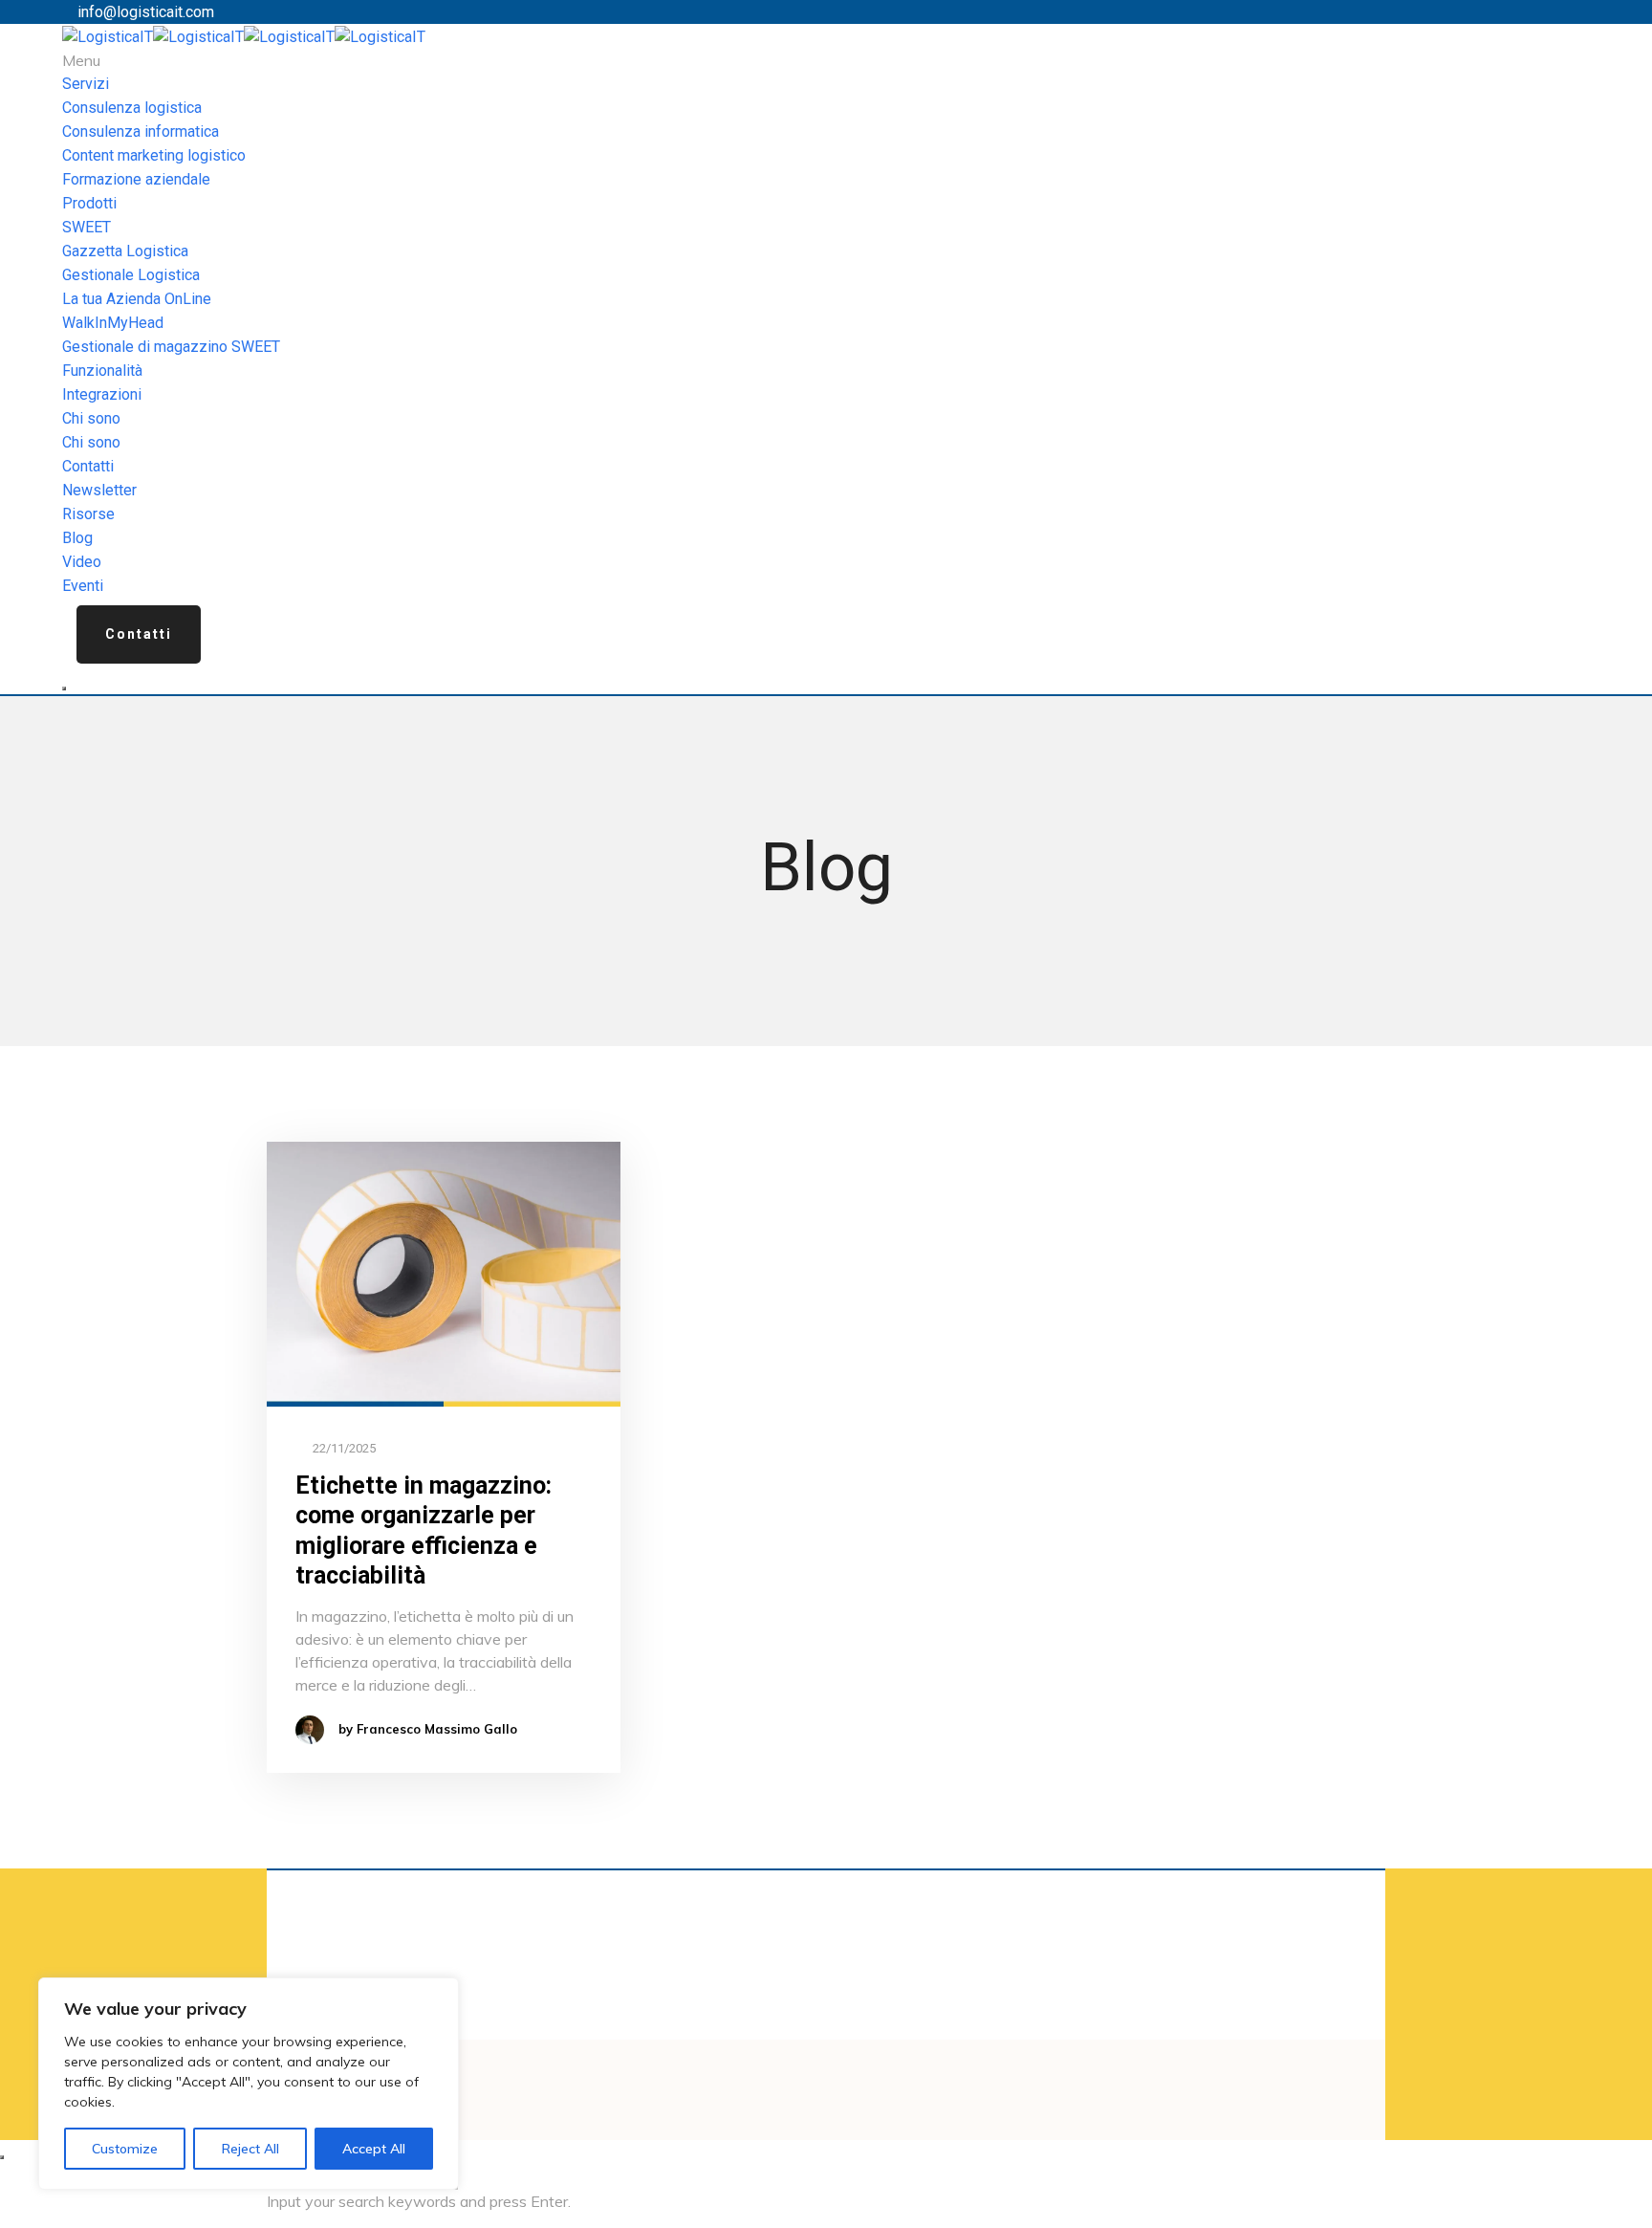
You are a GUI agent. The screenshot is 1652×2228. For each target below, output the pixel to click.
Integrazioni (102, 394)
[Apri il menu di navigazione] (64, 688)
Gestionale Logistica (131, 275)
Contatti (88, 466)
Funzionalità (102, 371)
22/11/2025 (343, 1448)
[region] (249, 2084)
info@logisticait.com (146, 12)
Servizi (86, 84)
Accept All (374, 2149)
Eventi (83, 586)
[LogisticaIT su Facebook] (832, 2069)
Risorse (88, 514)
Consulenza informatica (141, 131)
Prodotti (89, 203)
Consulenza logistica (132, 108)
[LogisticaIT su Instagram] (866, 2069)
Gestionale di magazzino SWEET (171, 347)
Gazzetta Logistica (125, 251)
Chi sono (91, 418)
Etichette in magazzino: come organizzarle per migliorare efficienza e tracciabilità (424, 1530)
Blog (77, 538)
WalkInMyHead (113, 323)
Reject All (250, 2149)
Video (82, 562)
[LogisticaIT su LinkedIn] (843, 2069)
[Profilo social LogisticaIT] (855, 2069)
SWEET (87, 227)
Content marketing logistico (154, 155)
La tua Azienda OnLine (137, 299)
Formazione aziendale (136, 179)
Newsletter (99, 490)
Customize (125, 2149)
